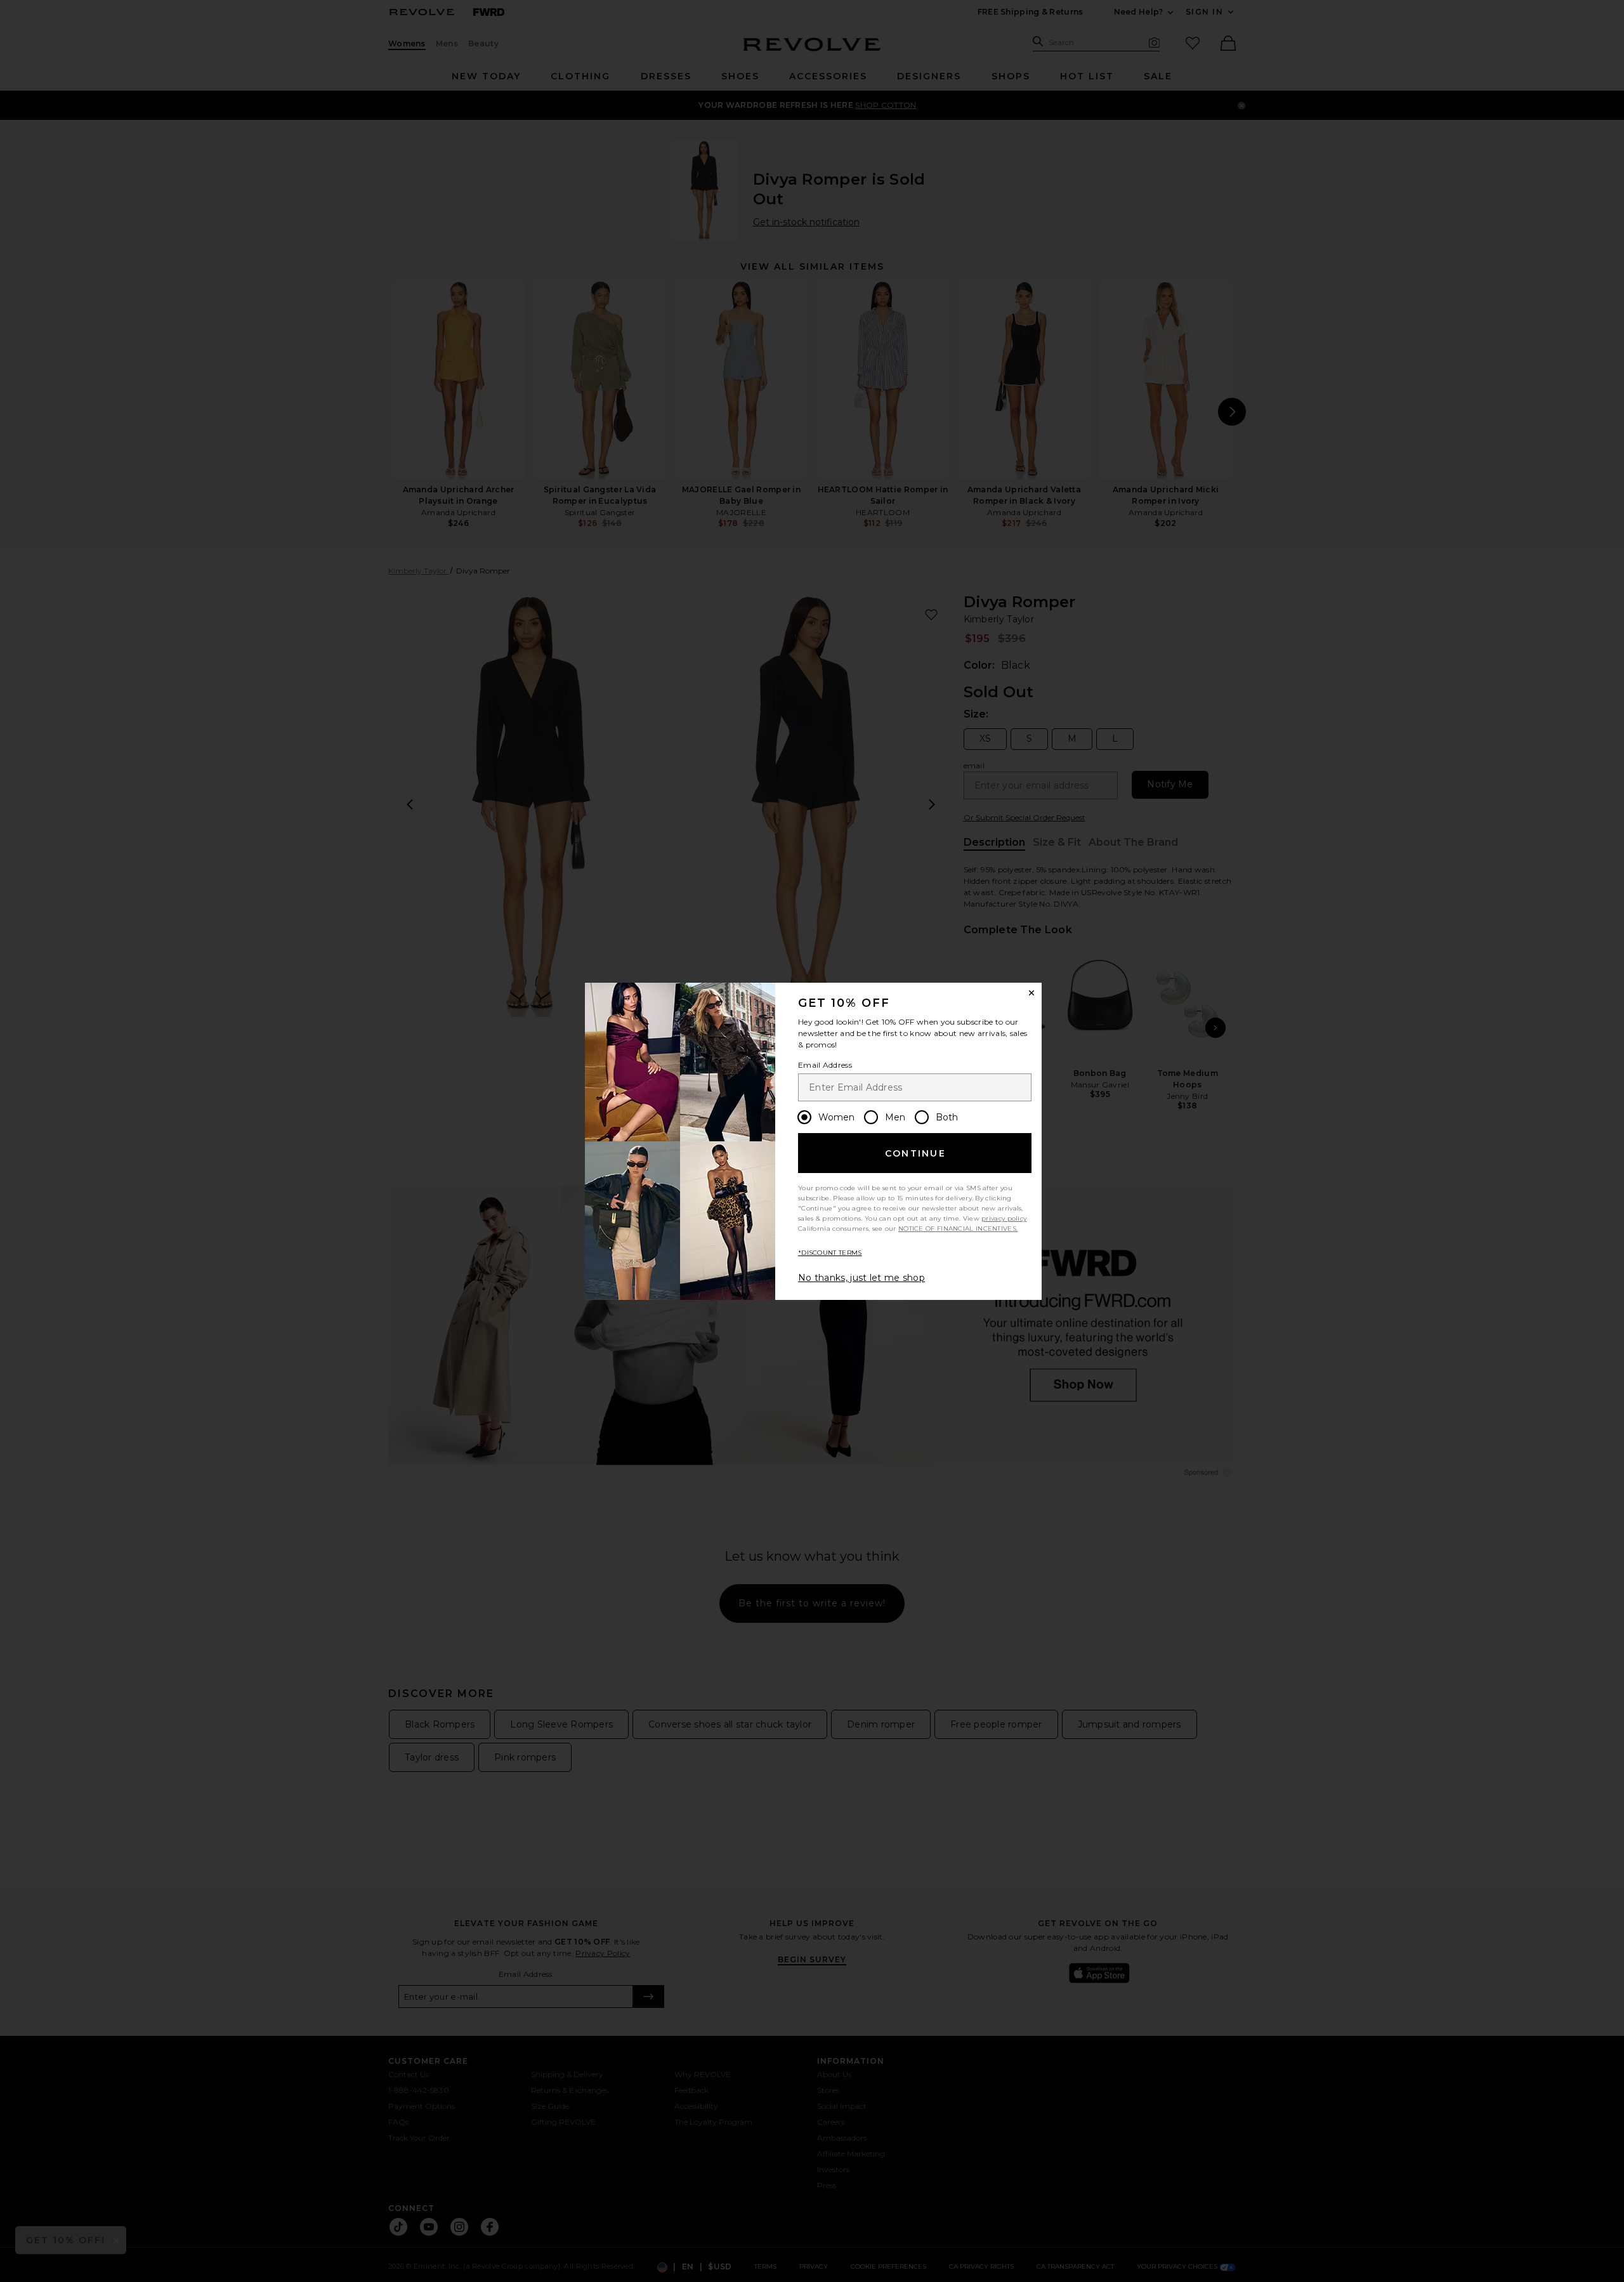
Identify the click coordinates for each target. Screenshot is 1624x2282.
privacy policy (1004, 1218)
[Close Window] (1031, 993)
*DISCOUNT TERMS (830, 1253)
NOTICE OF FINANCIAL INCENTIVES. (958, 1229)
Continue (915, 1153)
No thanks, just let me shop (861, 1278)
